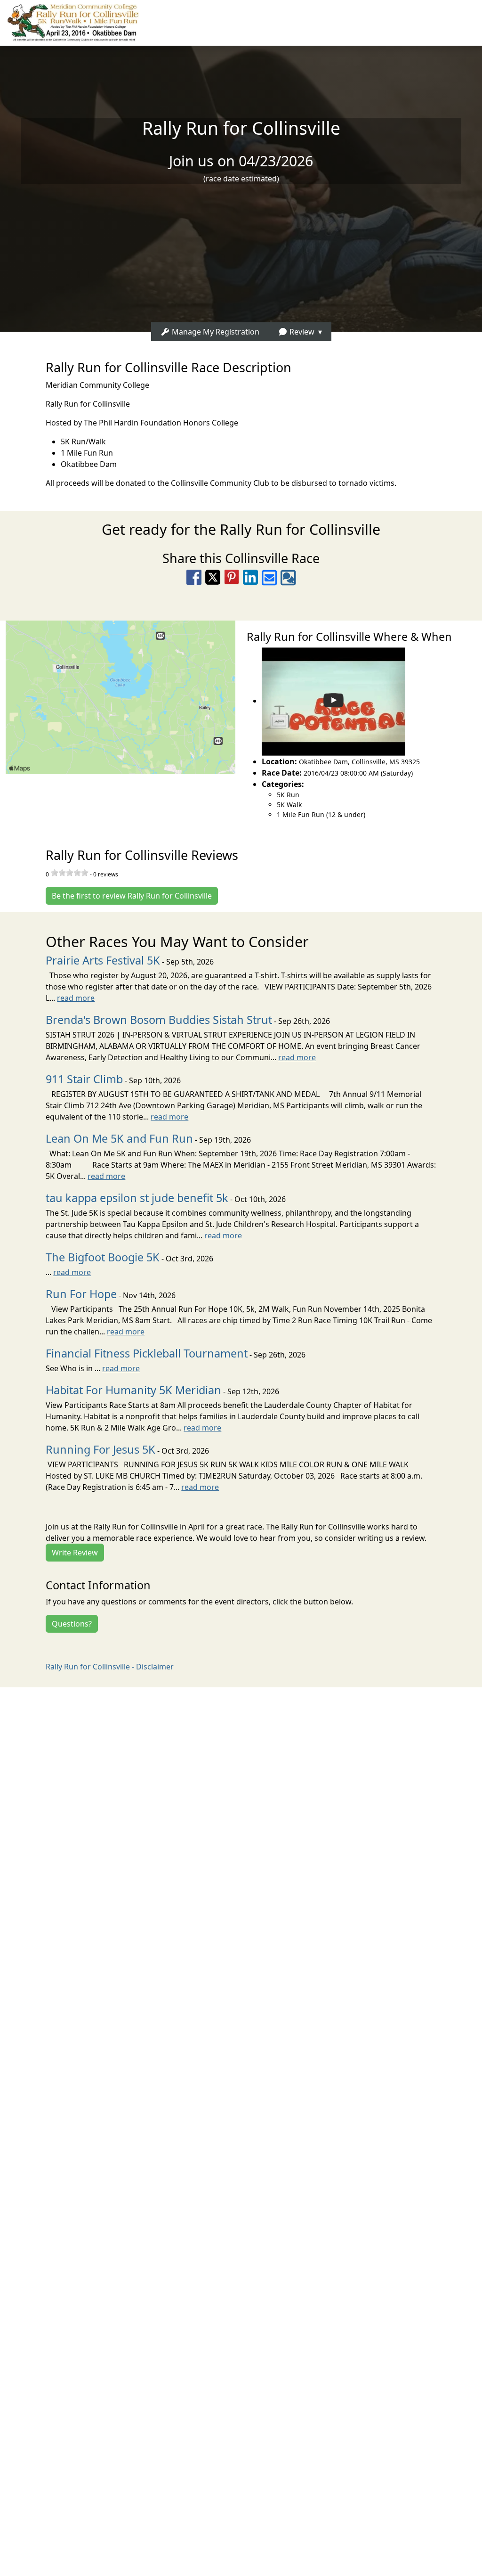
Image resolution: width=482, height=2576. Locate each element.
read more (76, 998)
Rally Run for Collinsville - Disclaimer (110, 1667)
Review (301, 332)
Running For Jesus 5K (100, 1449)
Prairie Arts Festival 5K (103, 960)
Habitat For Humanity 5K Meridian (133, 1390)
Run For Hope (81, 1294)
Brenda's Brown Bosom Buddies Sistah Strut (159, 1020)
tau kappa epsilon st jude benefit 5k (137, 1198)
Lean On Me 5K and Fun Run (119, 1138)
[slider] (70, 873)
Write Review (75, 1553)
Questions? (72, 1624)
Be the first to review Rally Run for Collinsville (132, 896)
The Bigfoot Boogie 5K (103, 1257)
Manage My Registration (215, 332)
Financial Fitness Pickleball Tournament (147, 1353)
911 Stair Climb (84, 1079)
